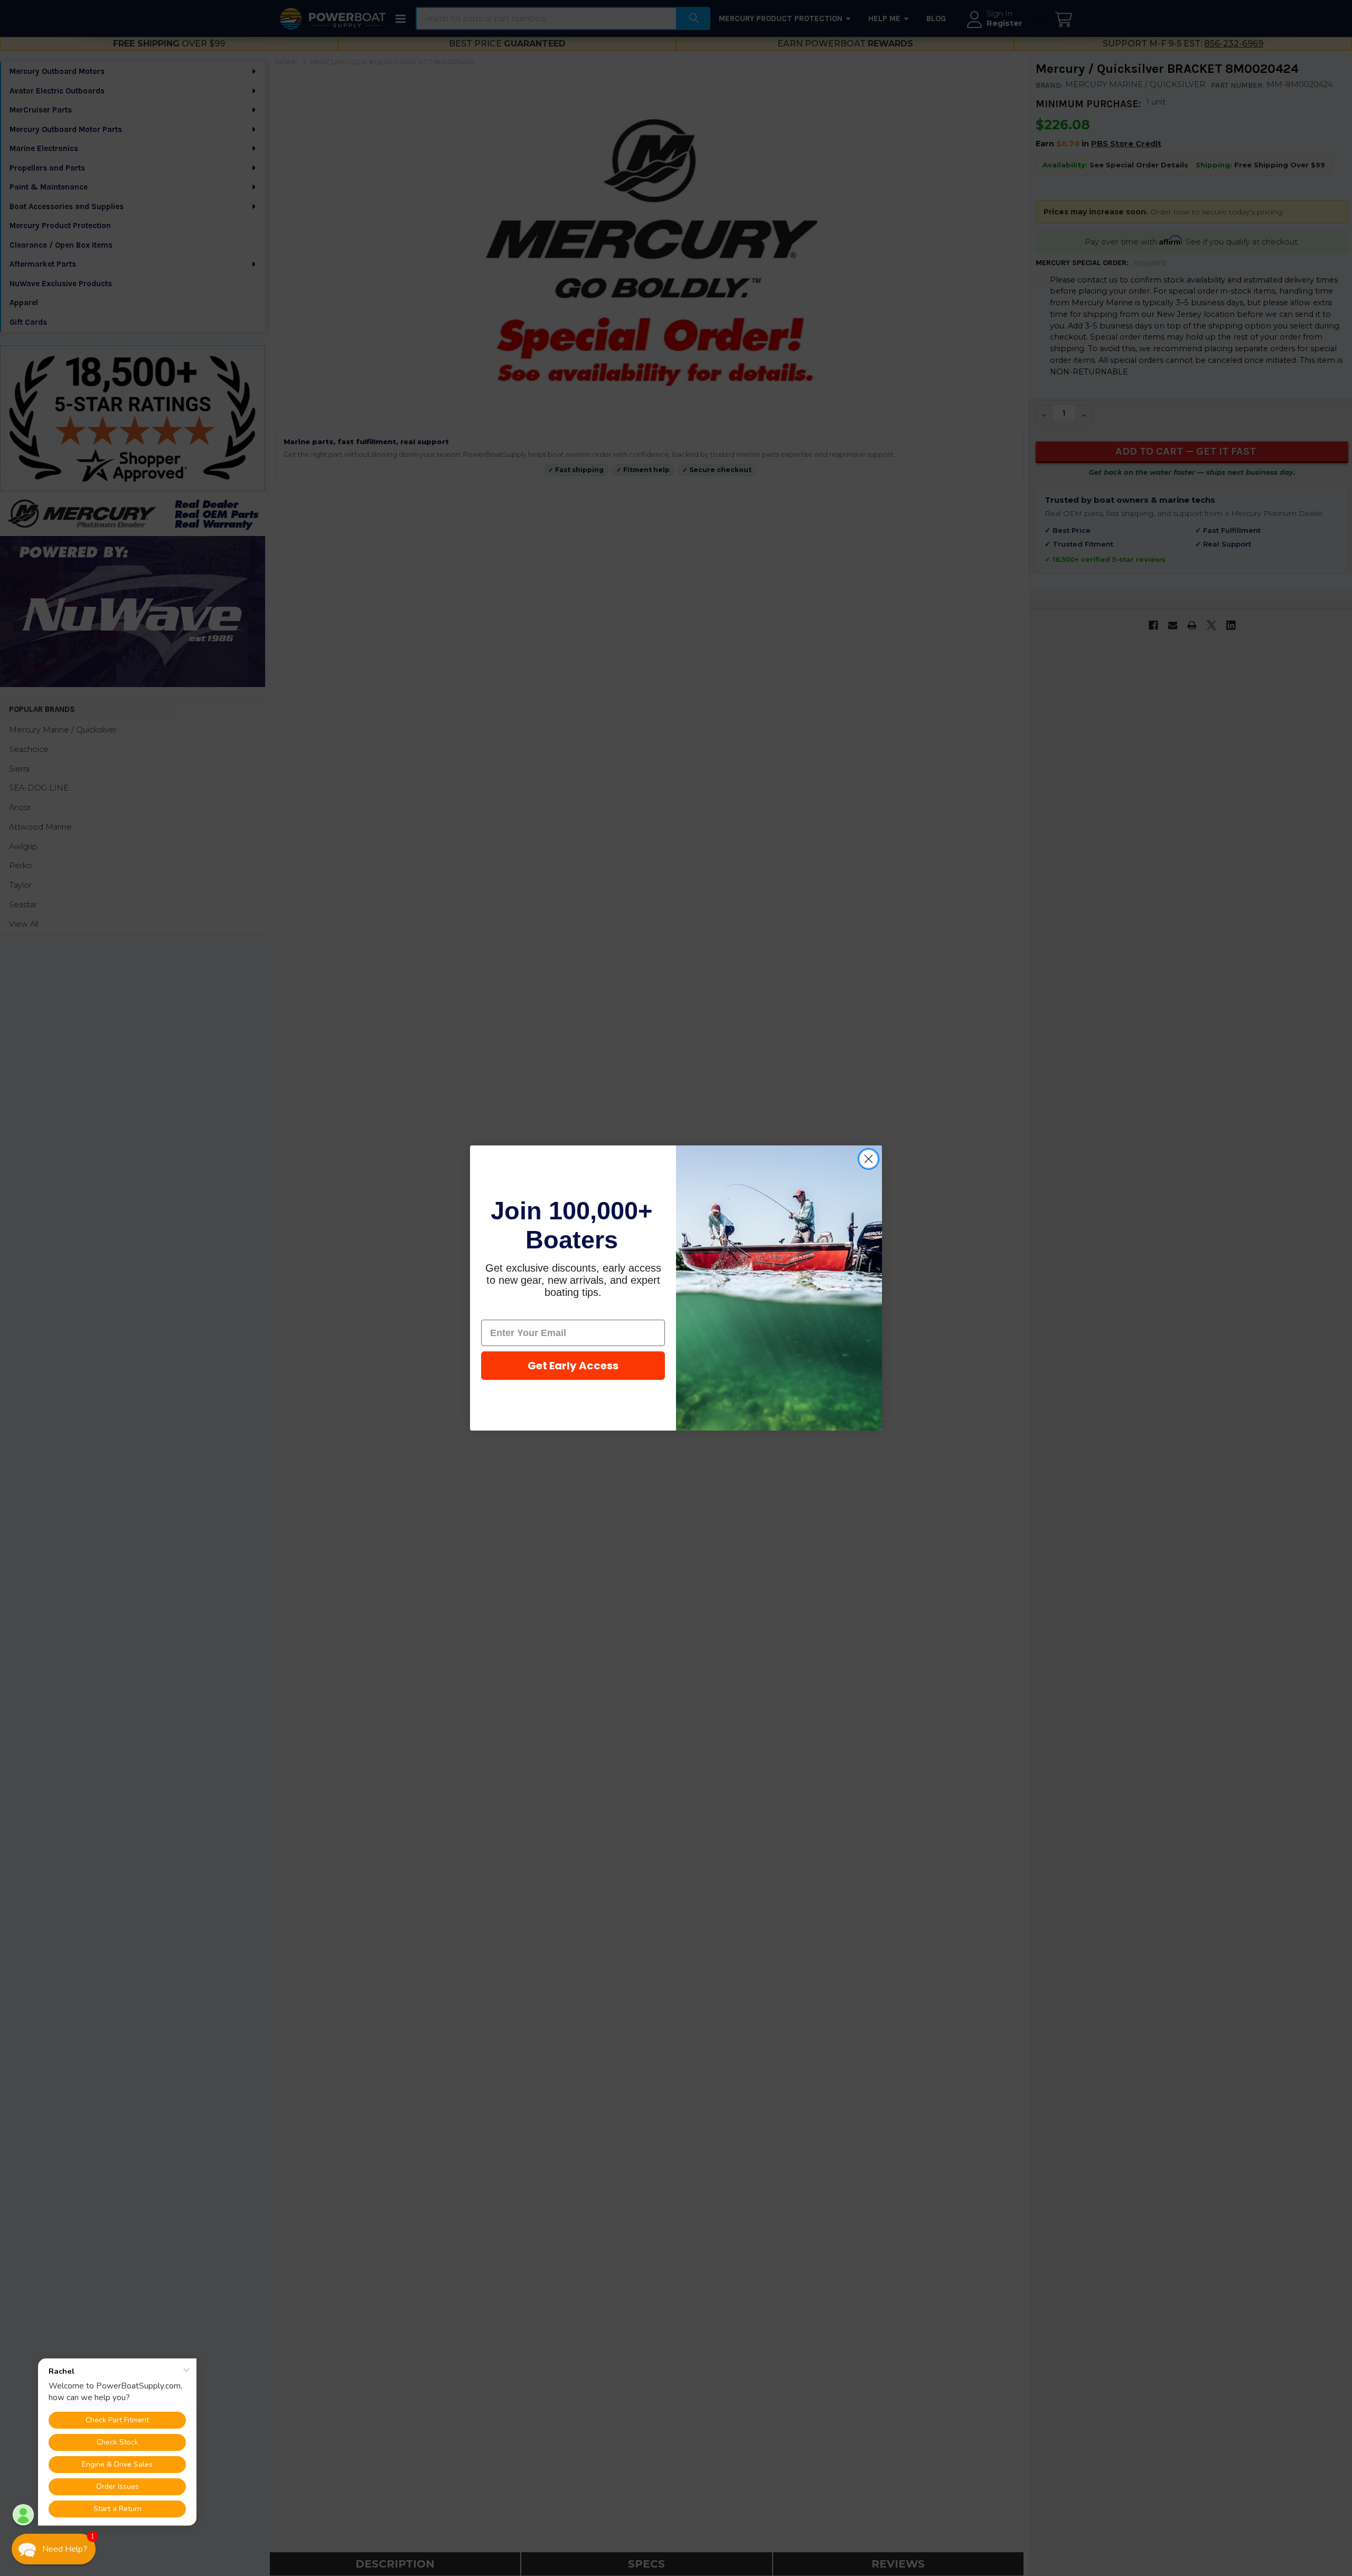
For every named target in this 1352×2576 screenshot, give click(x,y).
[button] (54, 2549)
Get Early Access (573, 1366)
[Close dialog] (869, 1159)
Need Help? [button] (65, 2549)
